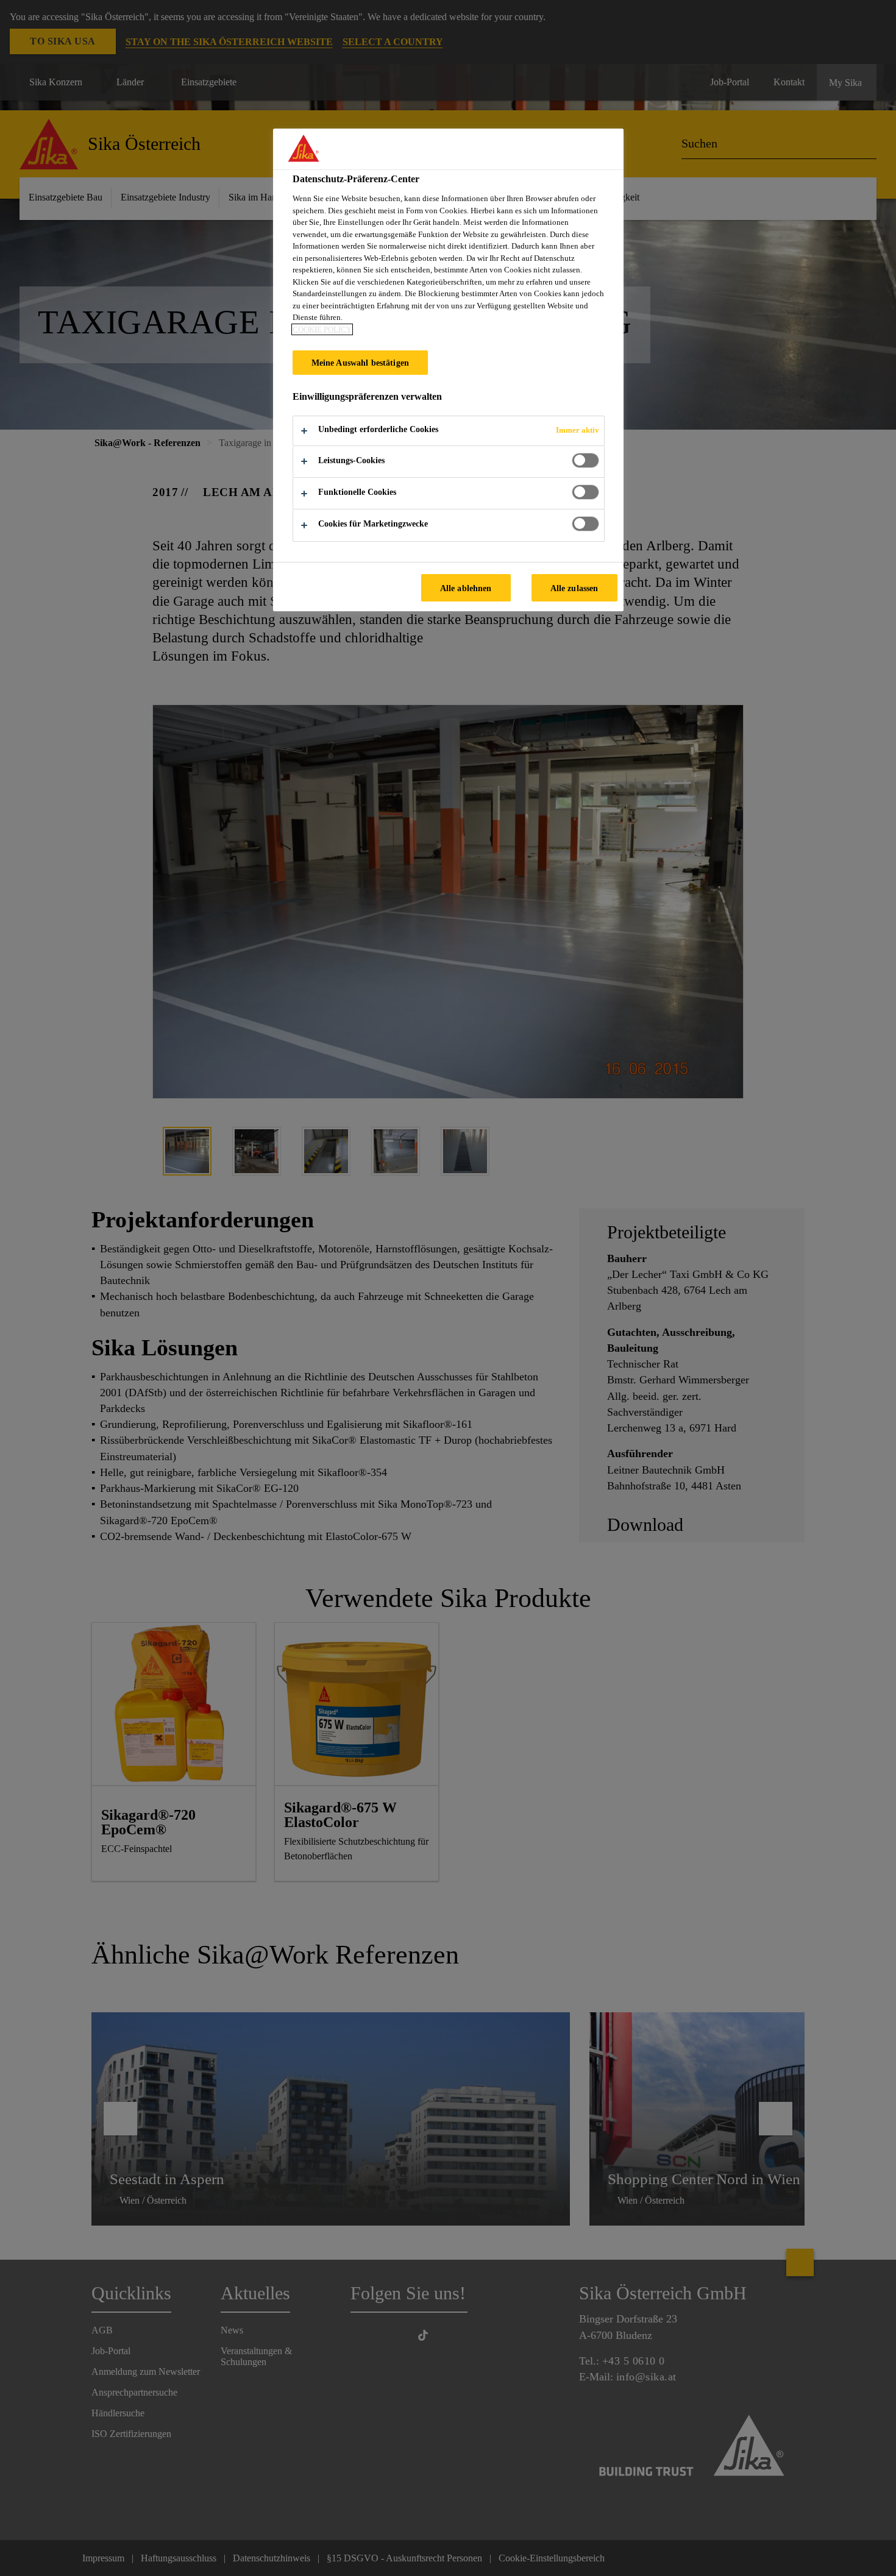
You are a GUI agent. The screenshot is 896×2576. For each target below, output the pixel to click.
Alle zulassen (574, 588)
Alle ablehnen (466, 588)
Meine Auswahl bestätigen (360, 363)
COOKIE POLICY (322, 329)
